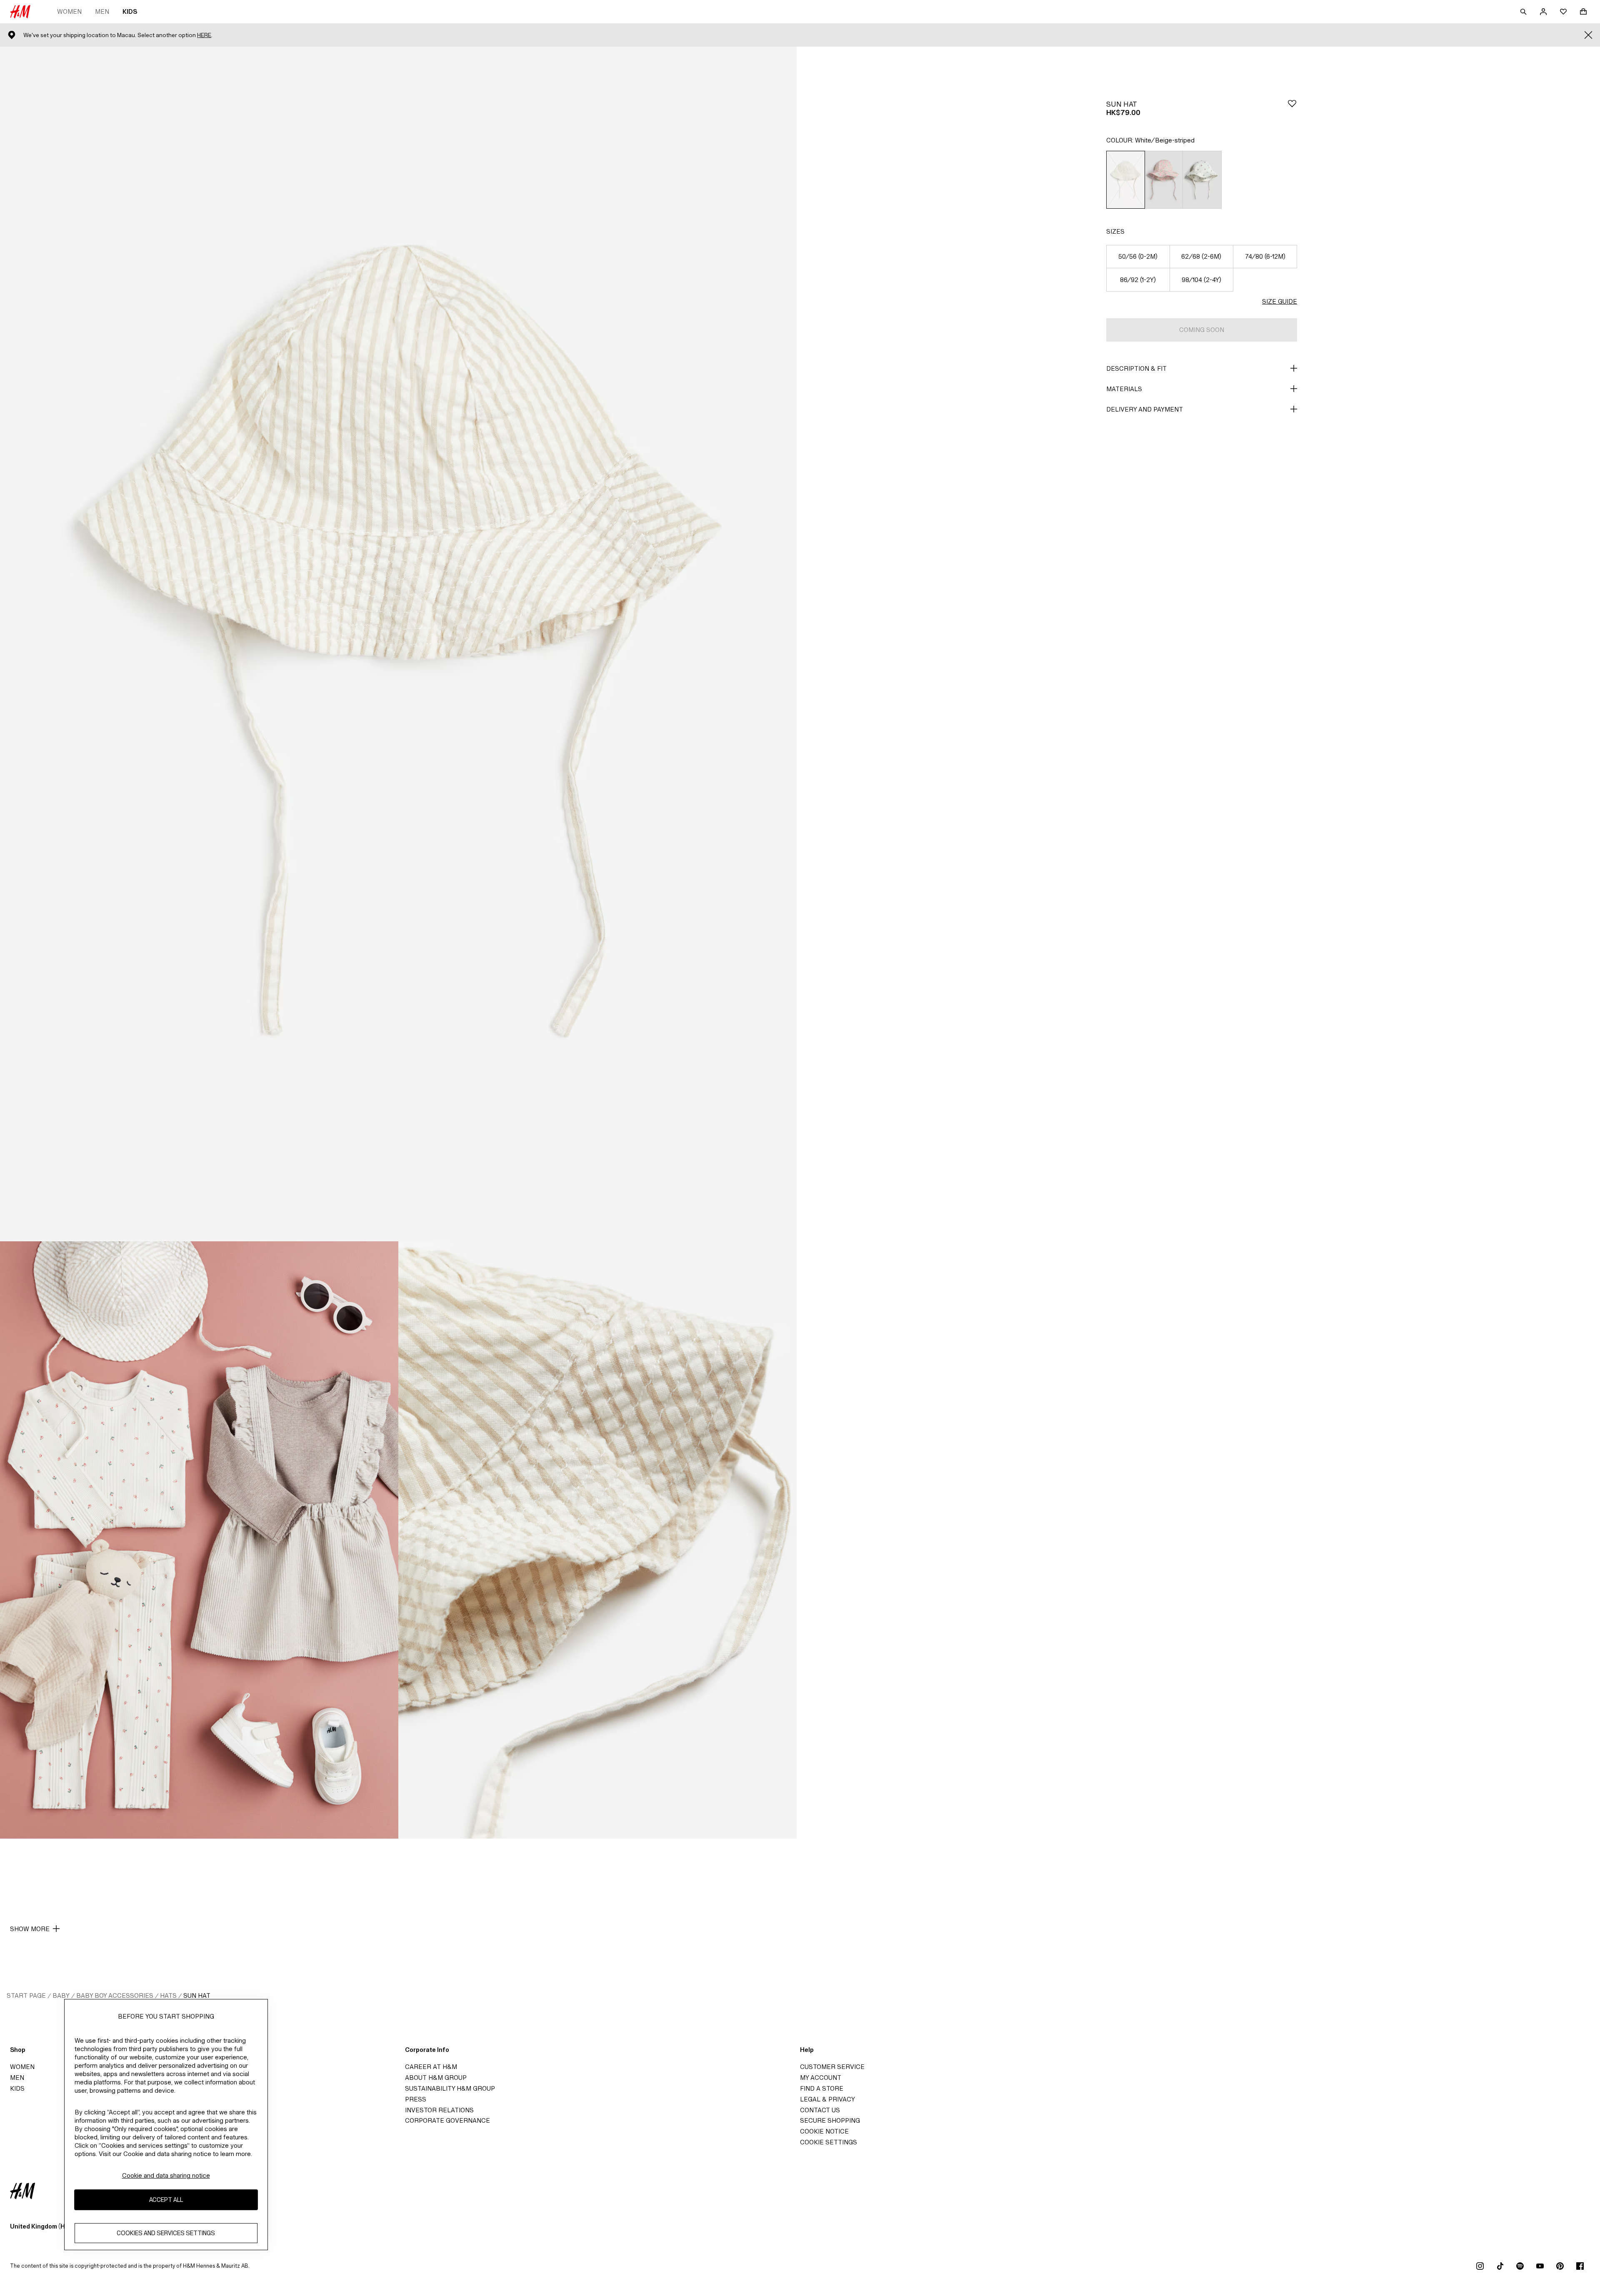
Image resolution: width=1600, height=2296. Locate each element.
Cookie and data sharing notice (166, 2175)
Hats (168, 1995)
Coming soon (1202, 330)
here (204, 35)
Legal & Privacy (827, 2099)
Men (102, 11)
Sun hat (197, 1995)
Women (69, 11)
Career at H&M (431, 2067)
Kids (130, 11)
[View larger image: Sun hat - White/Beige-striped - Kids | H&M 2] (199, 1540)
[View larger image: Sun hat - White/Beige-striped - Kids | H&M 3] (597, 1540)
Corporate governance (447, 2120)
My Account (821, 2078)
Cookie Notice (824, 2131)
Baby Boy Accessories (115, 1995)
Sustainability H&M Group (450, 2088)
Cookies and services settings (166, 2233)
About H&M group (436, 2078)
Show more (30, 1929)
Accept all (166, 2200)
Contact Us (820, 2110)
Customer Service (832, 2067)
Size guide (1280, 301)
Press (416, 2099)
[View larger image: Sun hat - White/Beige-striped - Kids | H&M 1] (398, 644)
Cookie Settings (829, 2142)
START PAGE (26, 1995)
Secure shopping (830, 2120)
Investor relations (439, 2110)
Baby (61, 1995)
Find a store (822, 2088)
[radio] (1125, 180)
